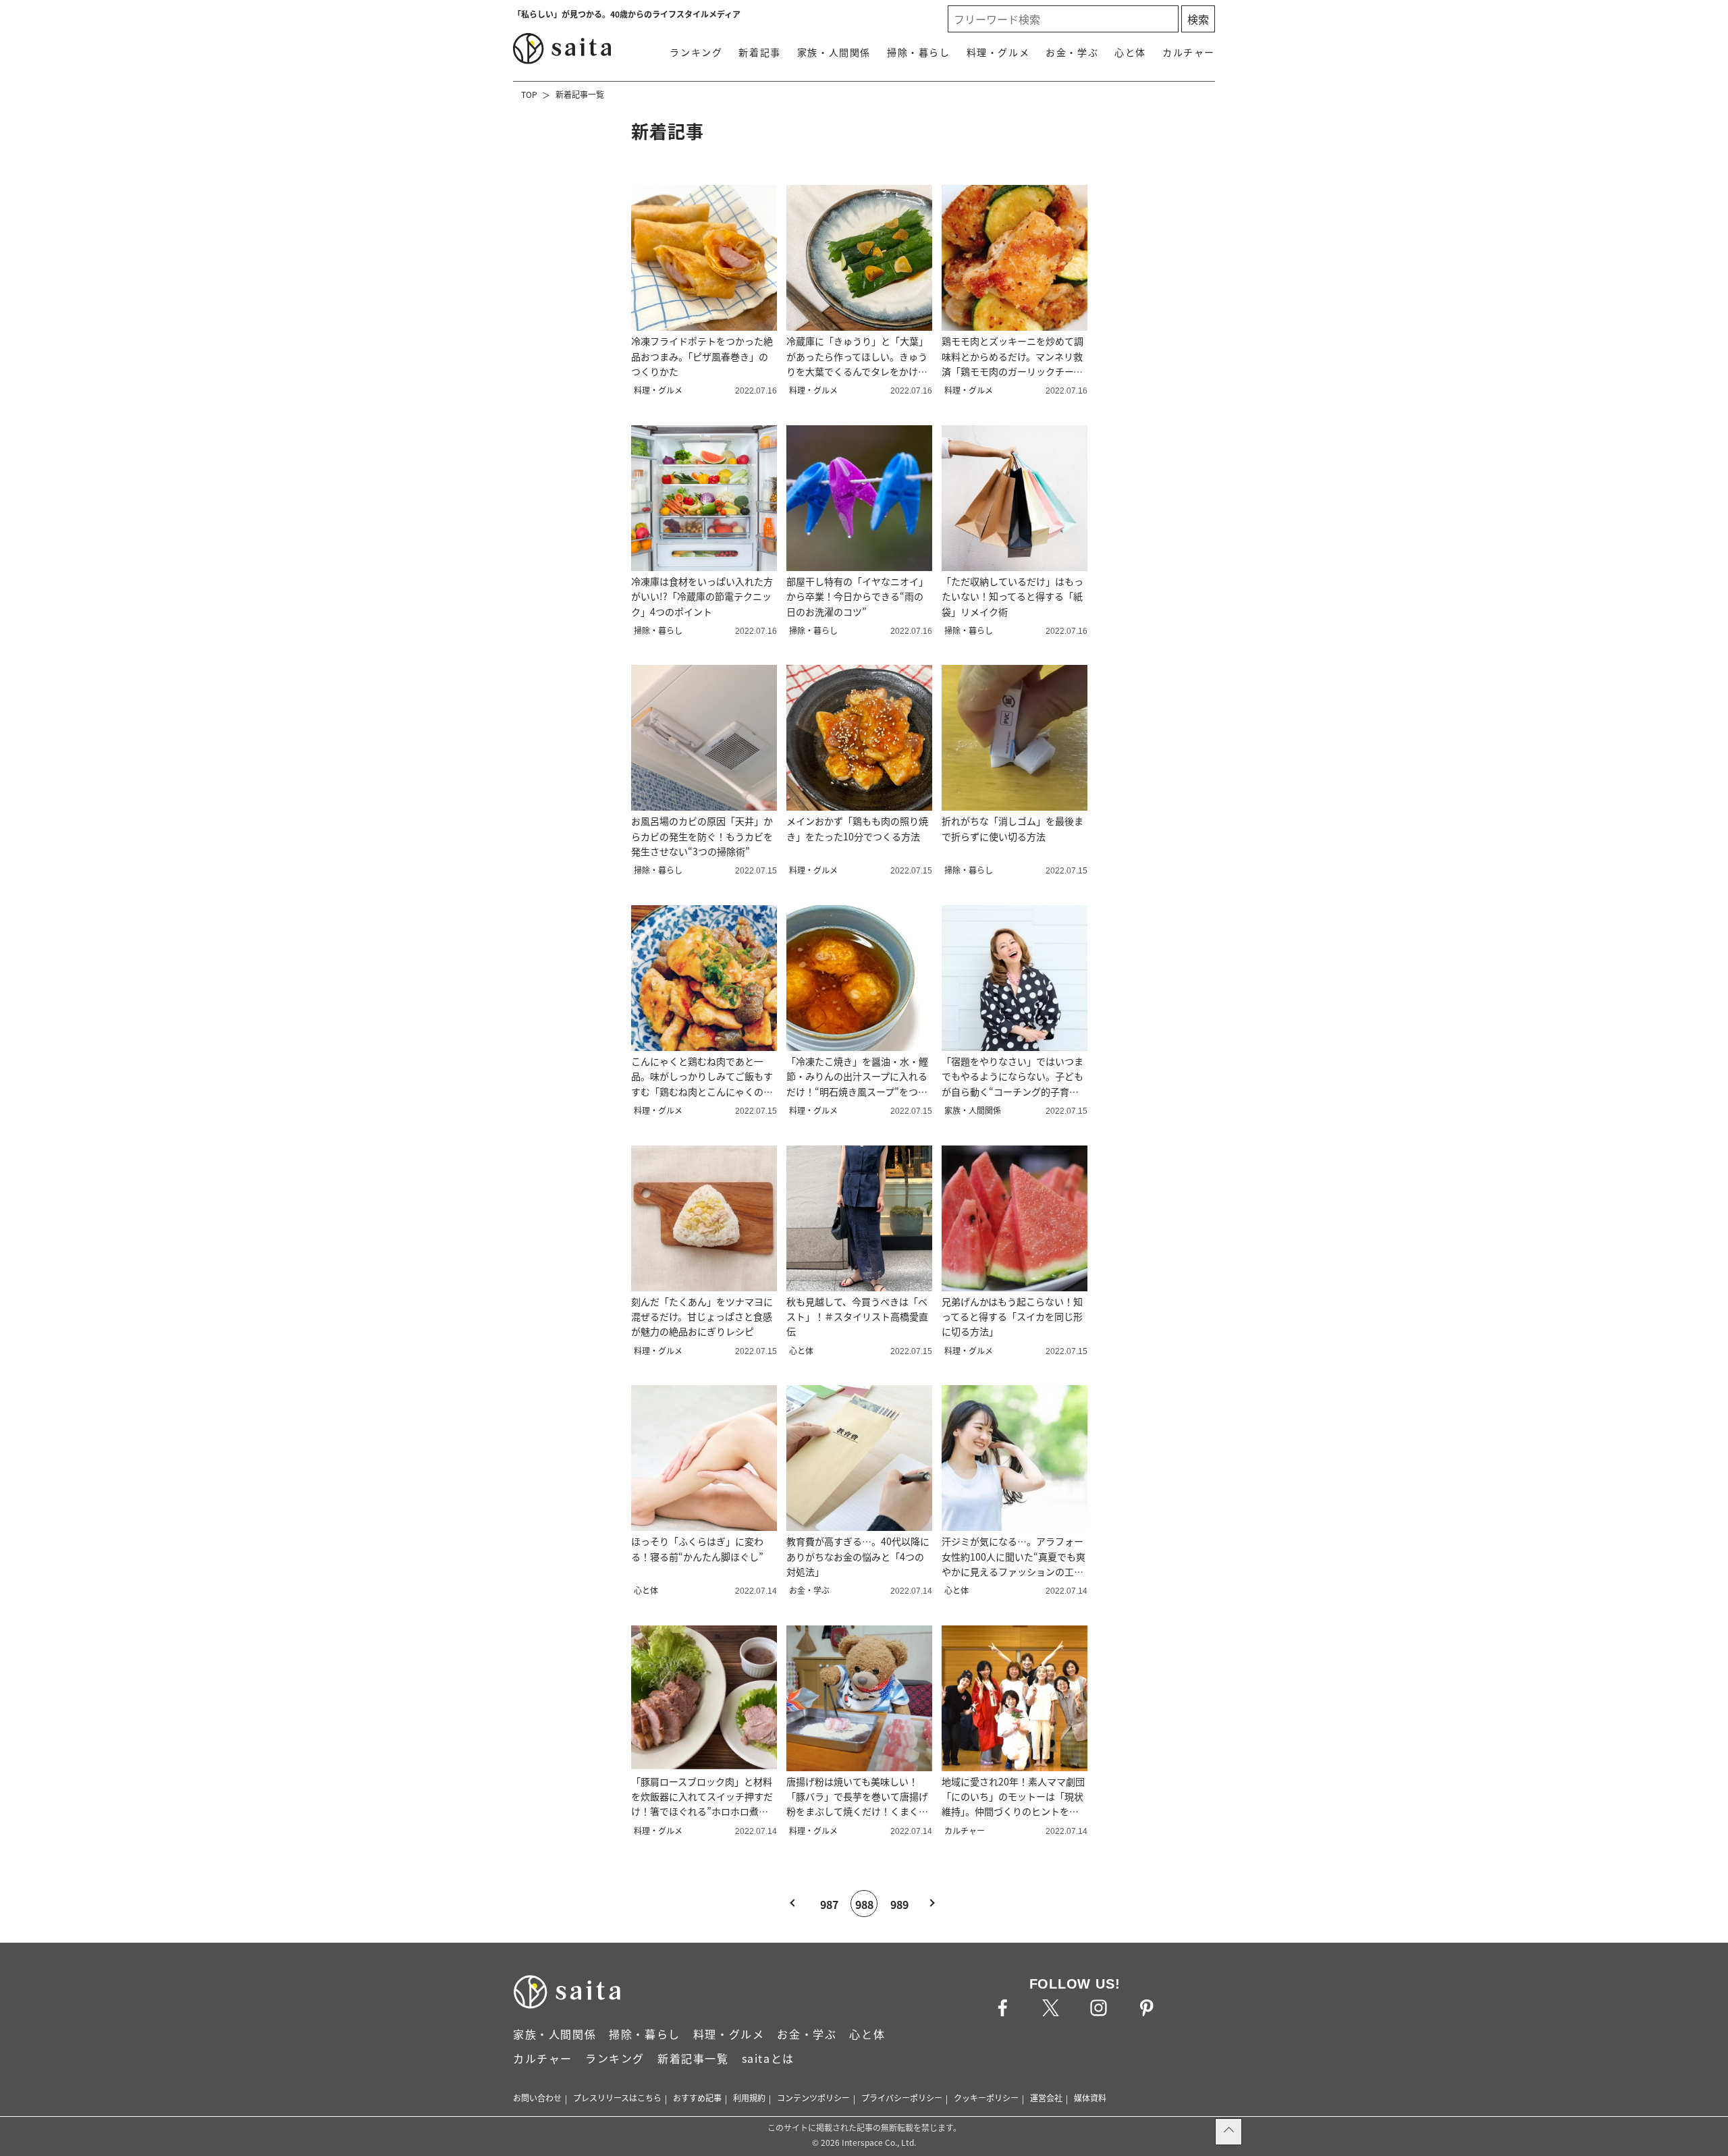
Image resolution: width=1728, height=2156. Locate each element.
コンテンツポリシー (813, 2098)
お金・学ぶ (1072, 52)
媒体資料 (1090, 2098)
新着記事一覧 (580, 94)
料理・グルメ (998, 52)
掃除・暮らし (919, 52)
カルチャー (1189, 52)
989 (899, 1904)
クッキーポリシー (986, 2098)
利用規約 (749, 2098)
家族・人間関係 (834, 52)
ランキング (696, 52)
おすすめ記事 (697, 2098)
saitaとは (768, 2058)
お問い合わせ (537, 2098)
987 (829, 1904)
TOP (529, 94)
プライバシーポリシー (902, 2098)
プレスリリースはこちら (617, 2098)
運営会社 (1046, 2098)
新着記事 (759, 52)
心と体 (1130, 52)
